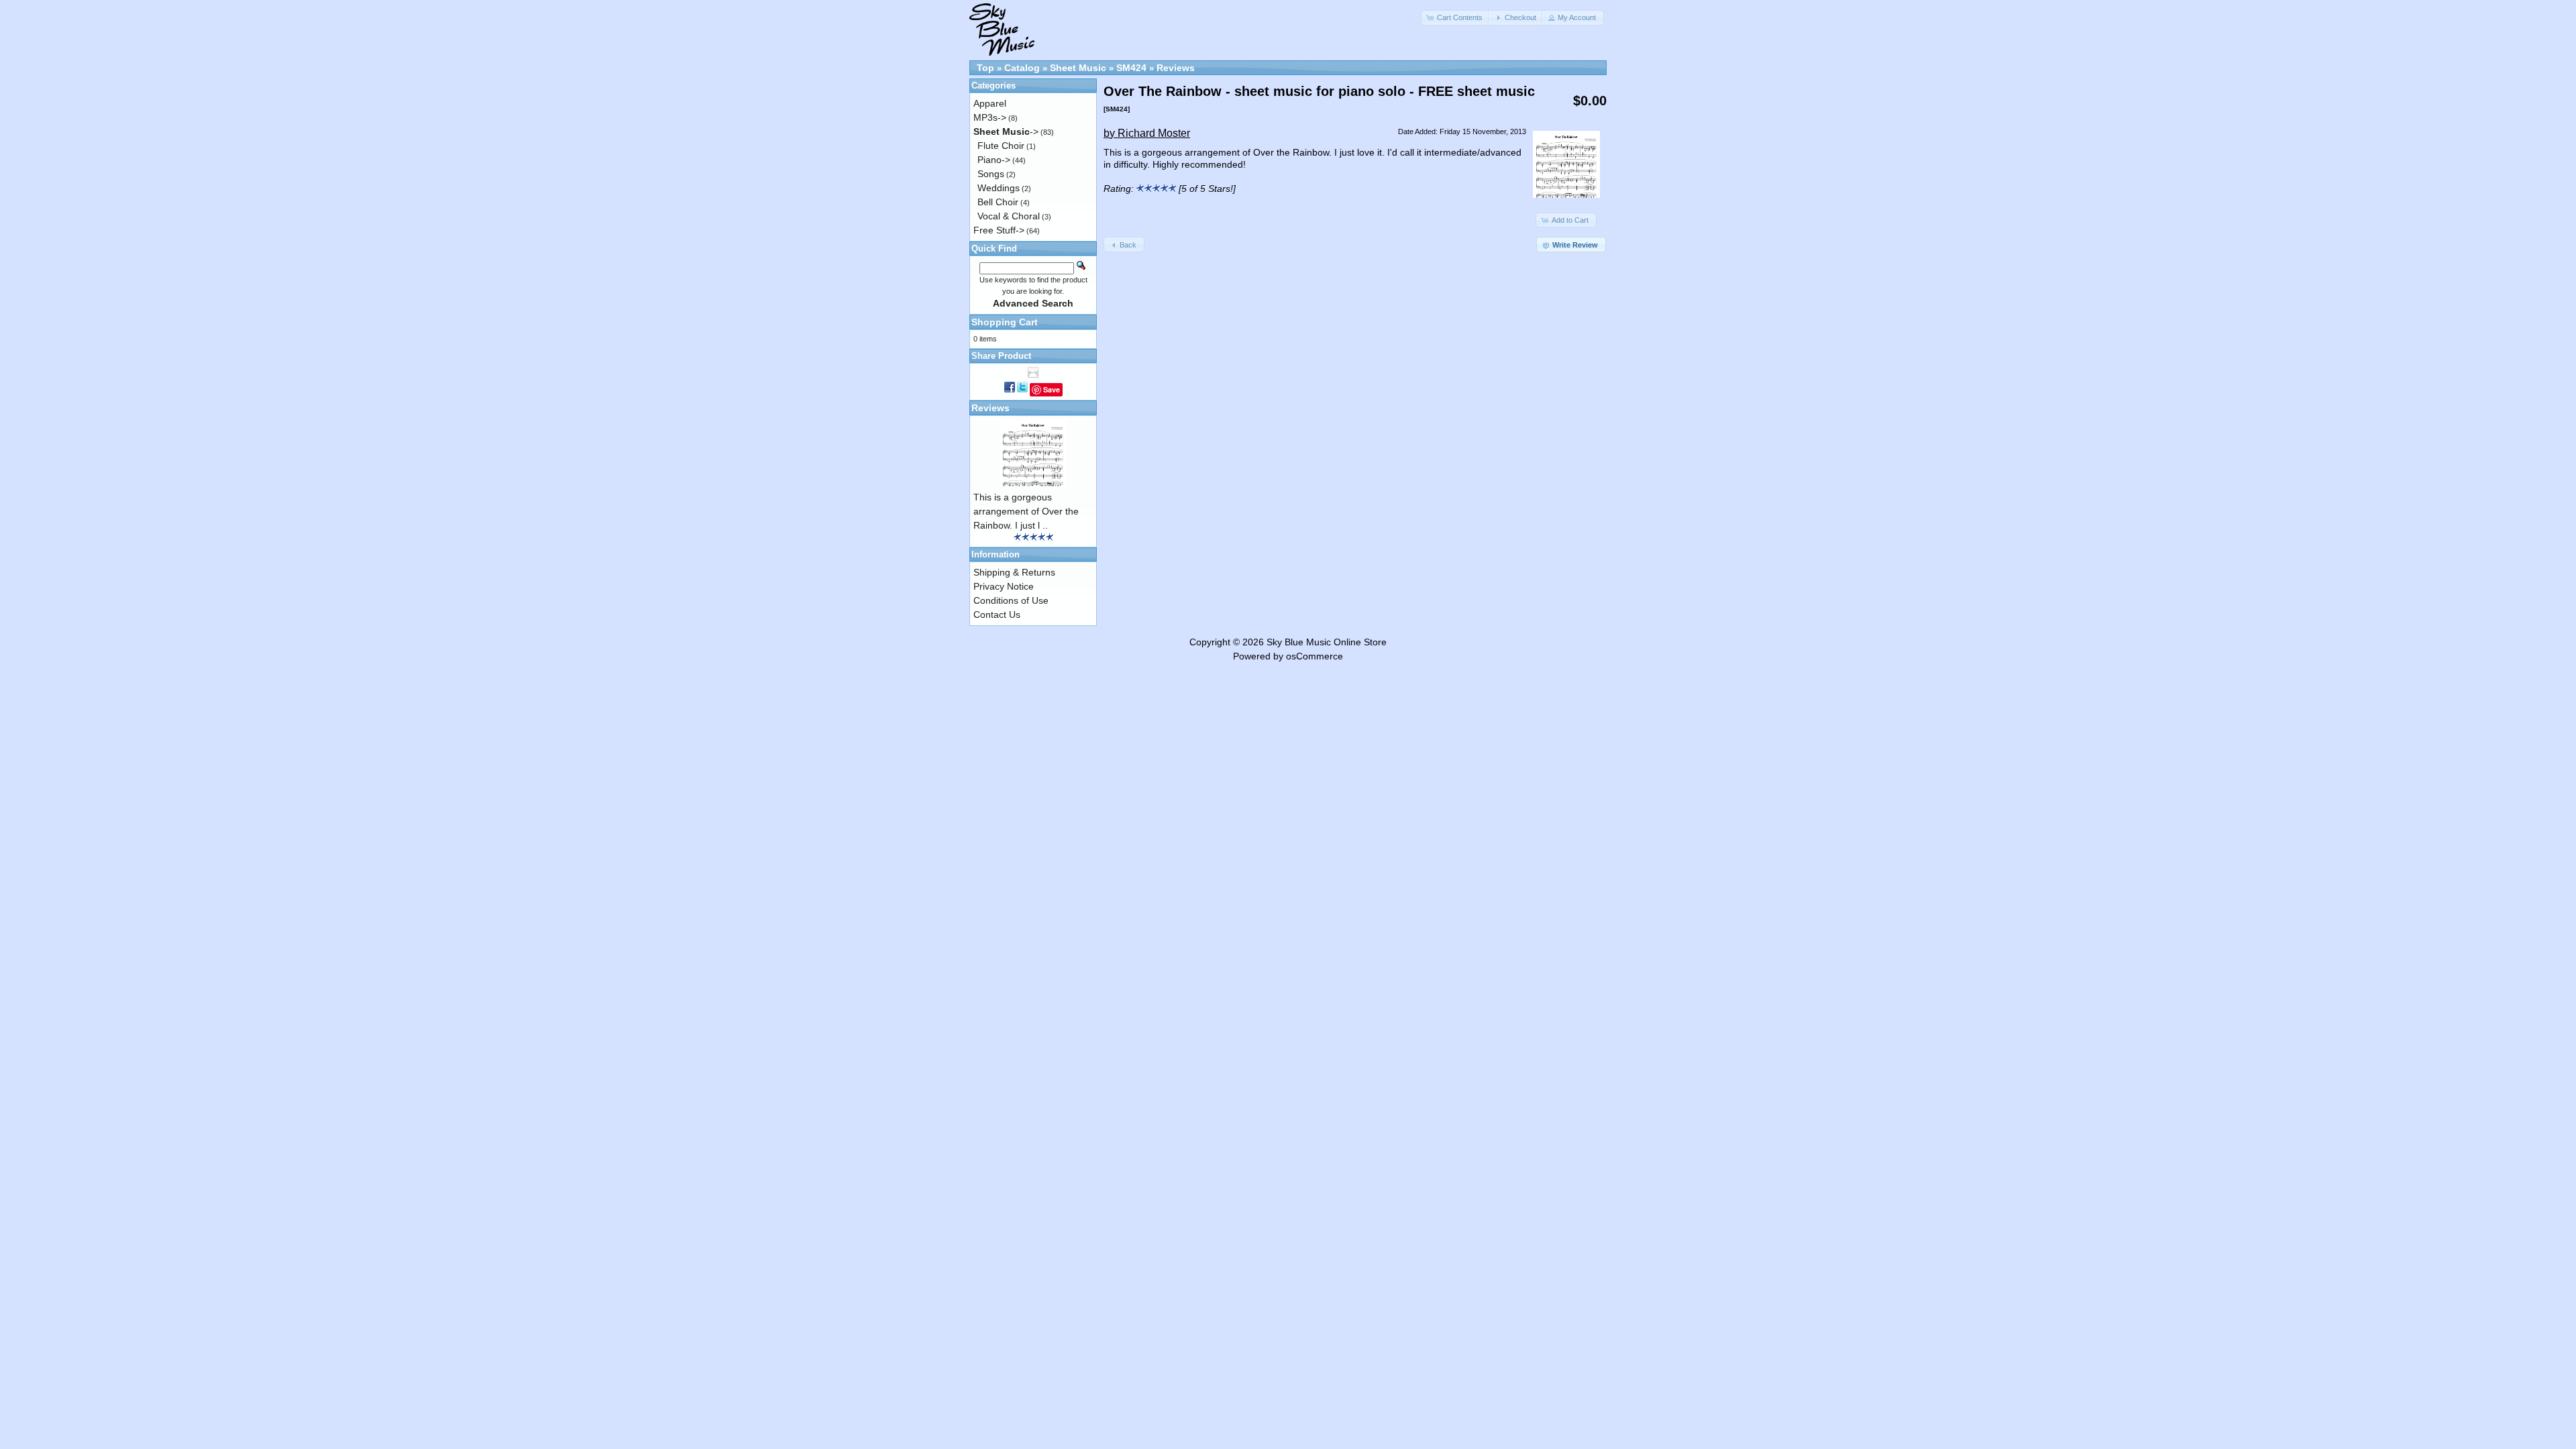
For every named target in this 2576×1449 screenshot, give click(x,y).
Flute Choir (1001, 146)
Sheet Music (1078, 68)
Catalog (1022, 68)
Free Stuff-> (999, 230)
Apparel (990, 103)
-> (1006, 131)
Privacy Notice (1004, 586)
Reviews (1176, 68)
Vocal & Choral (1009, 216)
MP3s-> (990, 117)
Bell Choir (998, 202)
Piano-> (994, 160)
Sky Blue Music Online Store (1327, 642)
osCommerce (1314, 656)
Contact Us (997, 614)
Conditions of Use (1011, 600)
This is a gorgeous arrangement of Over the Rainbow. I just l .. (1026, 511)
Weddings (999, 188)
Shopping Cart (1005, 322)
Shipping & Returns (1014, 572)
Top (985, 68)
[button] (1456, 18)
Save (1052, 389)
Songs (991, 174)
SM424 (1131, 68)
